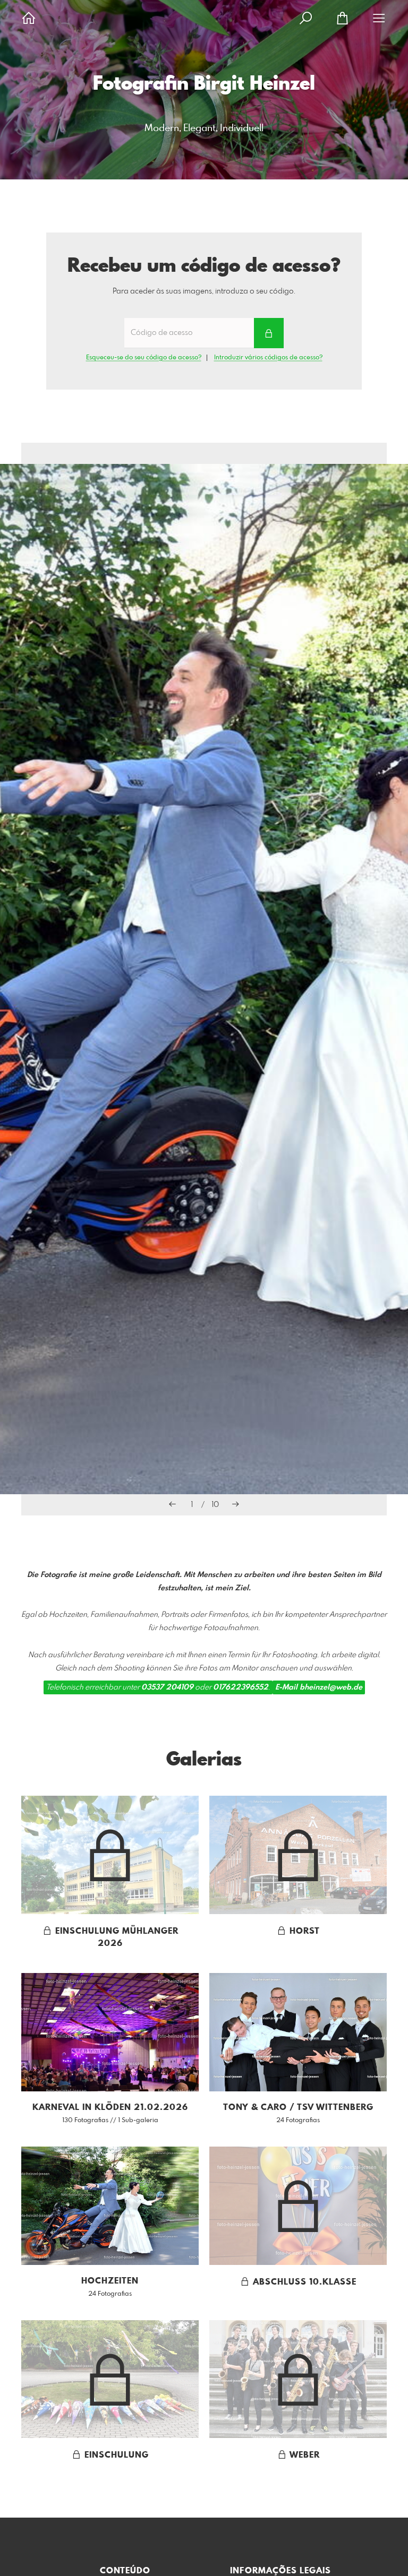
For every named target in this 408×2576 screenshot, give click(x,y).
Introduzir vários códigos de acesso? (268, 358)
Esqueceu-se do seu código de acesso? (144, 358)
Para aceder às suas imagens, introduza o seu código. (204, 291)
